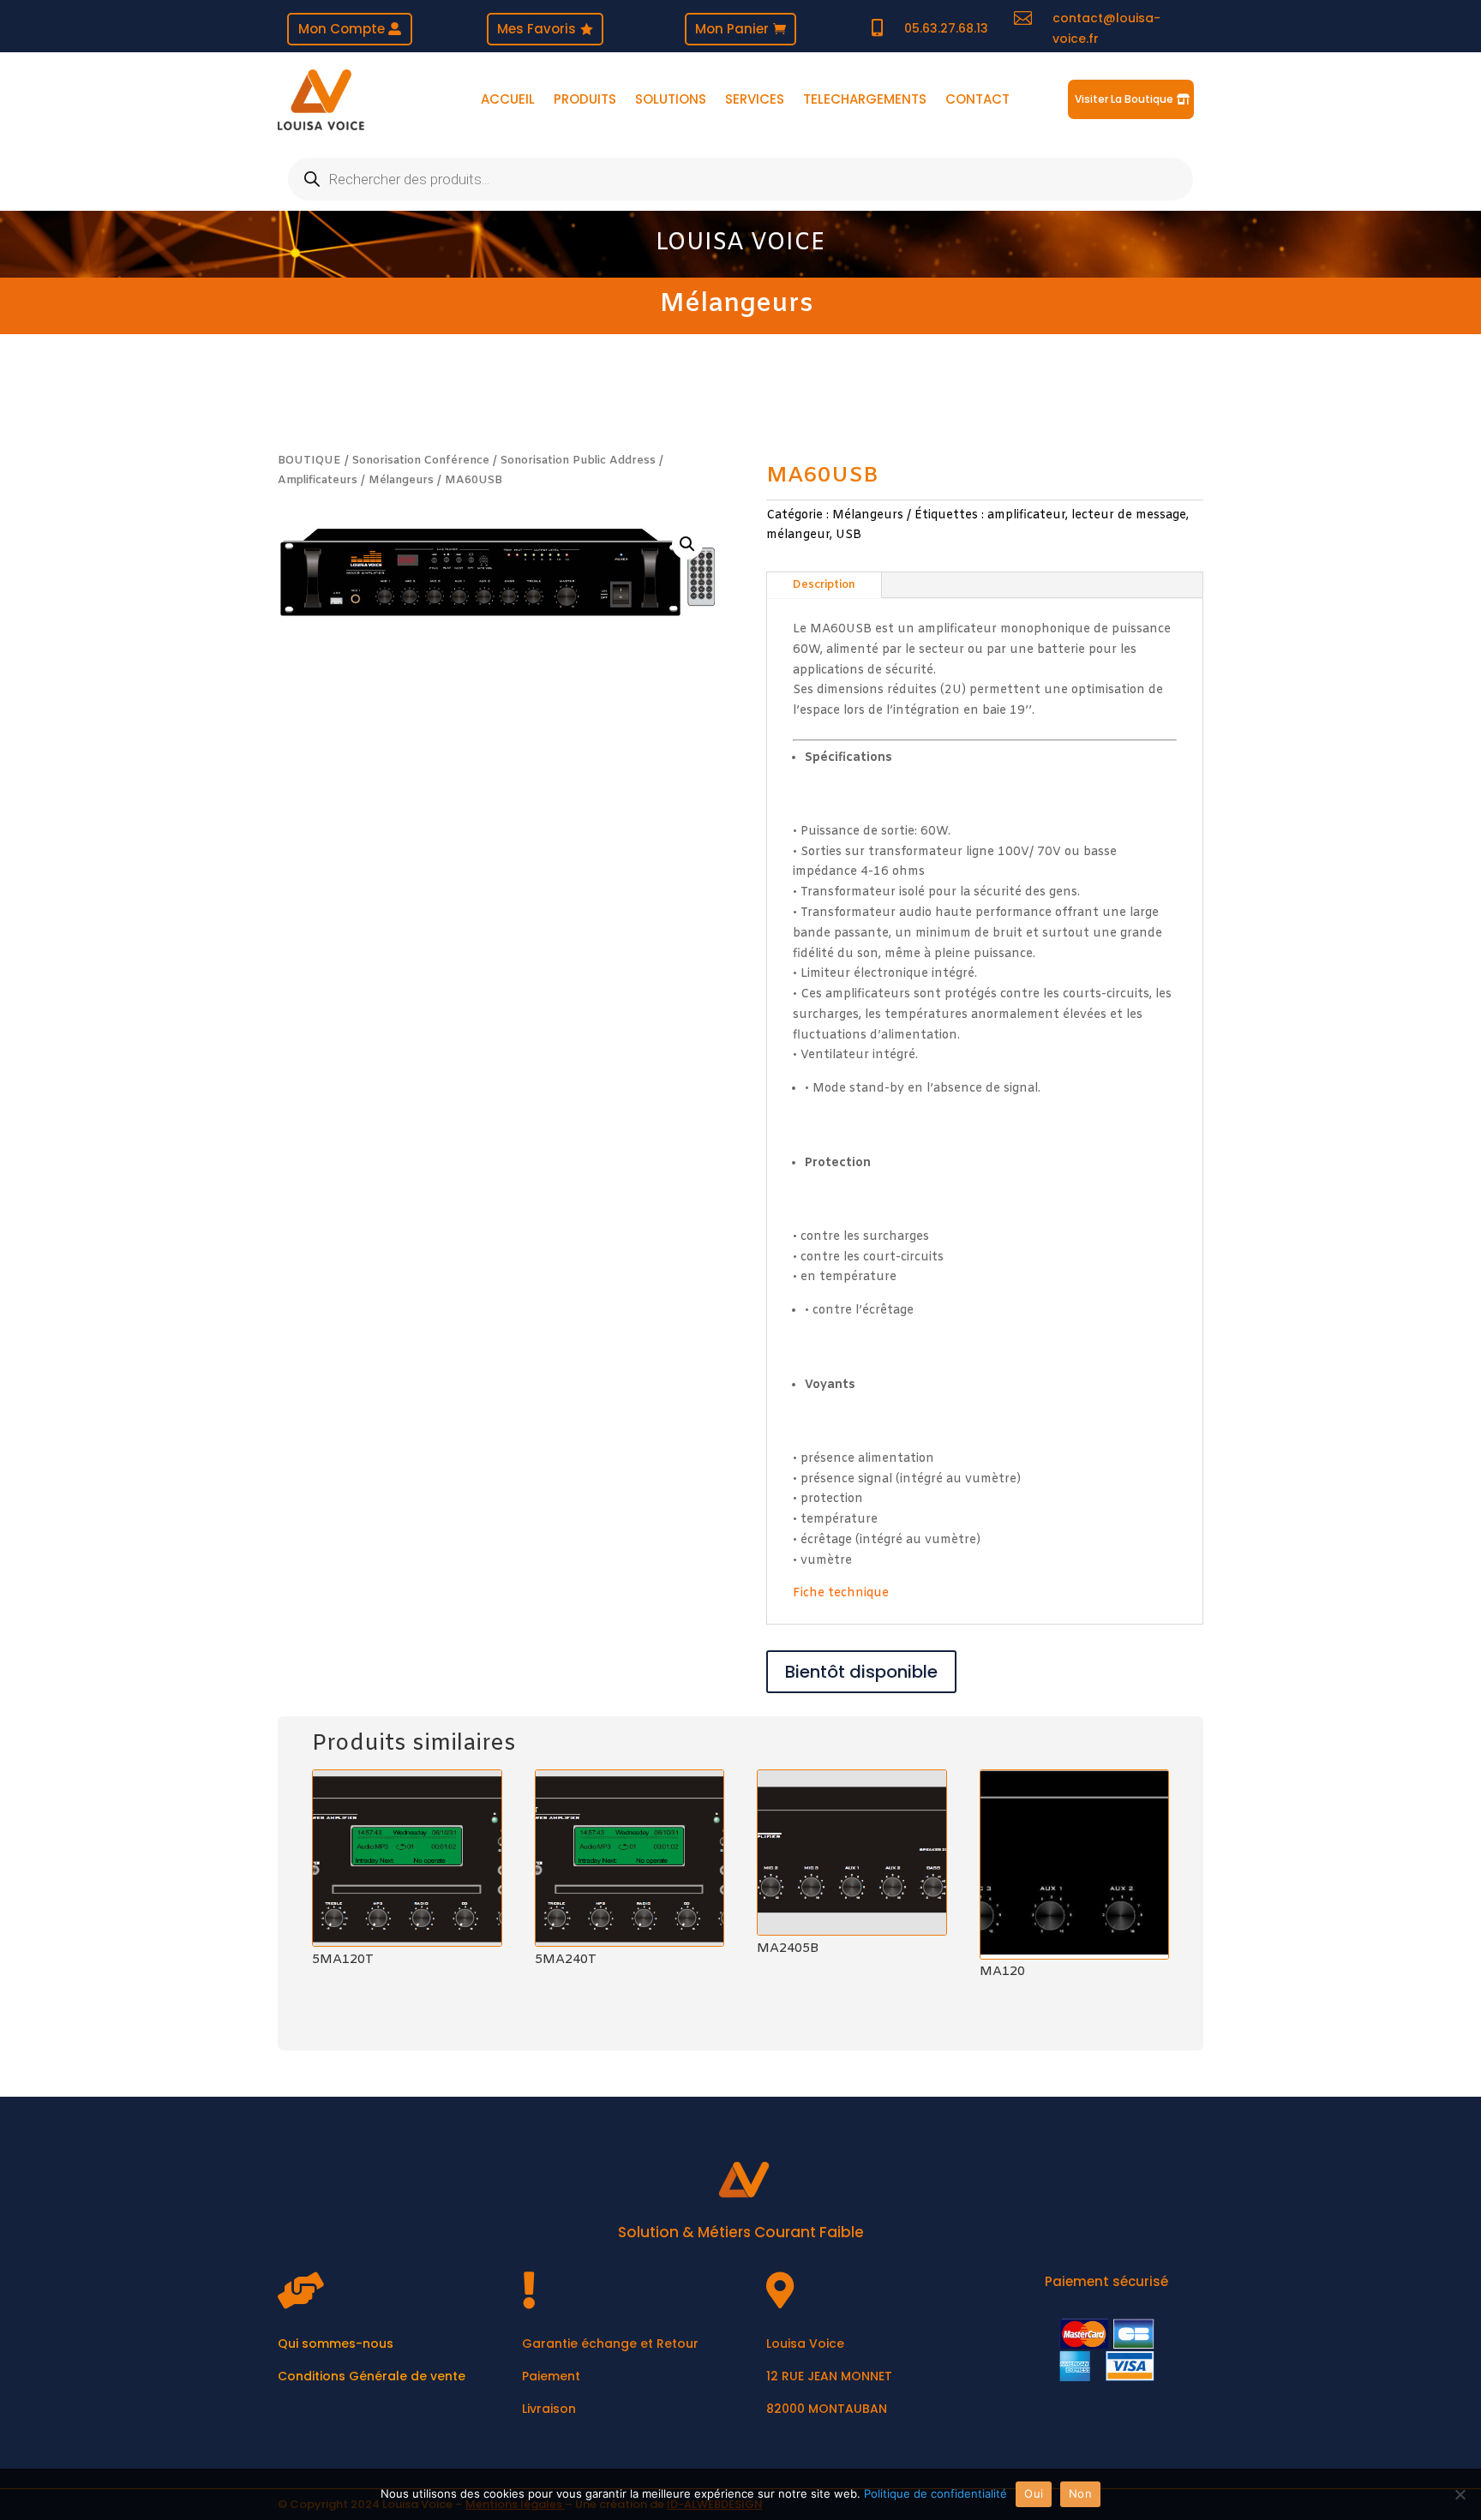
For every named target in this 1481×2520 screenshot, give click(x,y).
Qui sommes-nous (336, 2343)
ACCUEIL (508, 101)
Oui (1034, 2493)
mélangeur (798, 535)
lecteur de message (1129, 515)
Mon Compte (342, 29)
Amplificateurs (318, 480)
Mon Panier (732, 29)
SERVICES (755, 101)
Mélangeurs (737, 304)
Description (824, 585)
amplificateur (1026, 515)
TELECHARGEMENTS (865, 101)
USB (848, 535)
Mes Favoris (537, 29)
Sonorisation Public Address (578, 461)
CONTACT (977, 101)
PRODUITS (585, 101)
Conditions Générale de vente (372, 2376)
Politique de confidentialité (935, 2493)
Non (1080, 2493)
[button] (687, 544)
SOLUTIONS (671, 101)
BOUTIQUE (309, 461)
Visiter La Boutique (1124, 99)
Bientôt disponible (861, 1672)
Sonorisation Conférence (421, 461)
